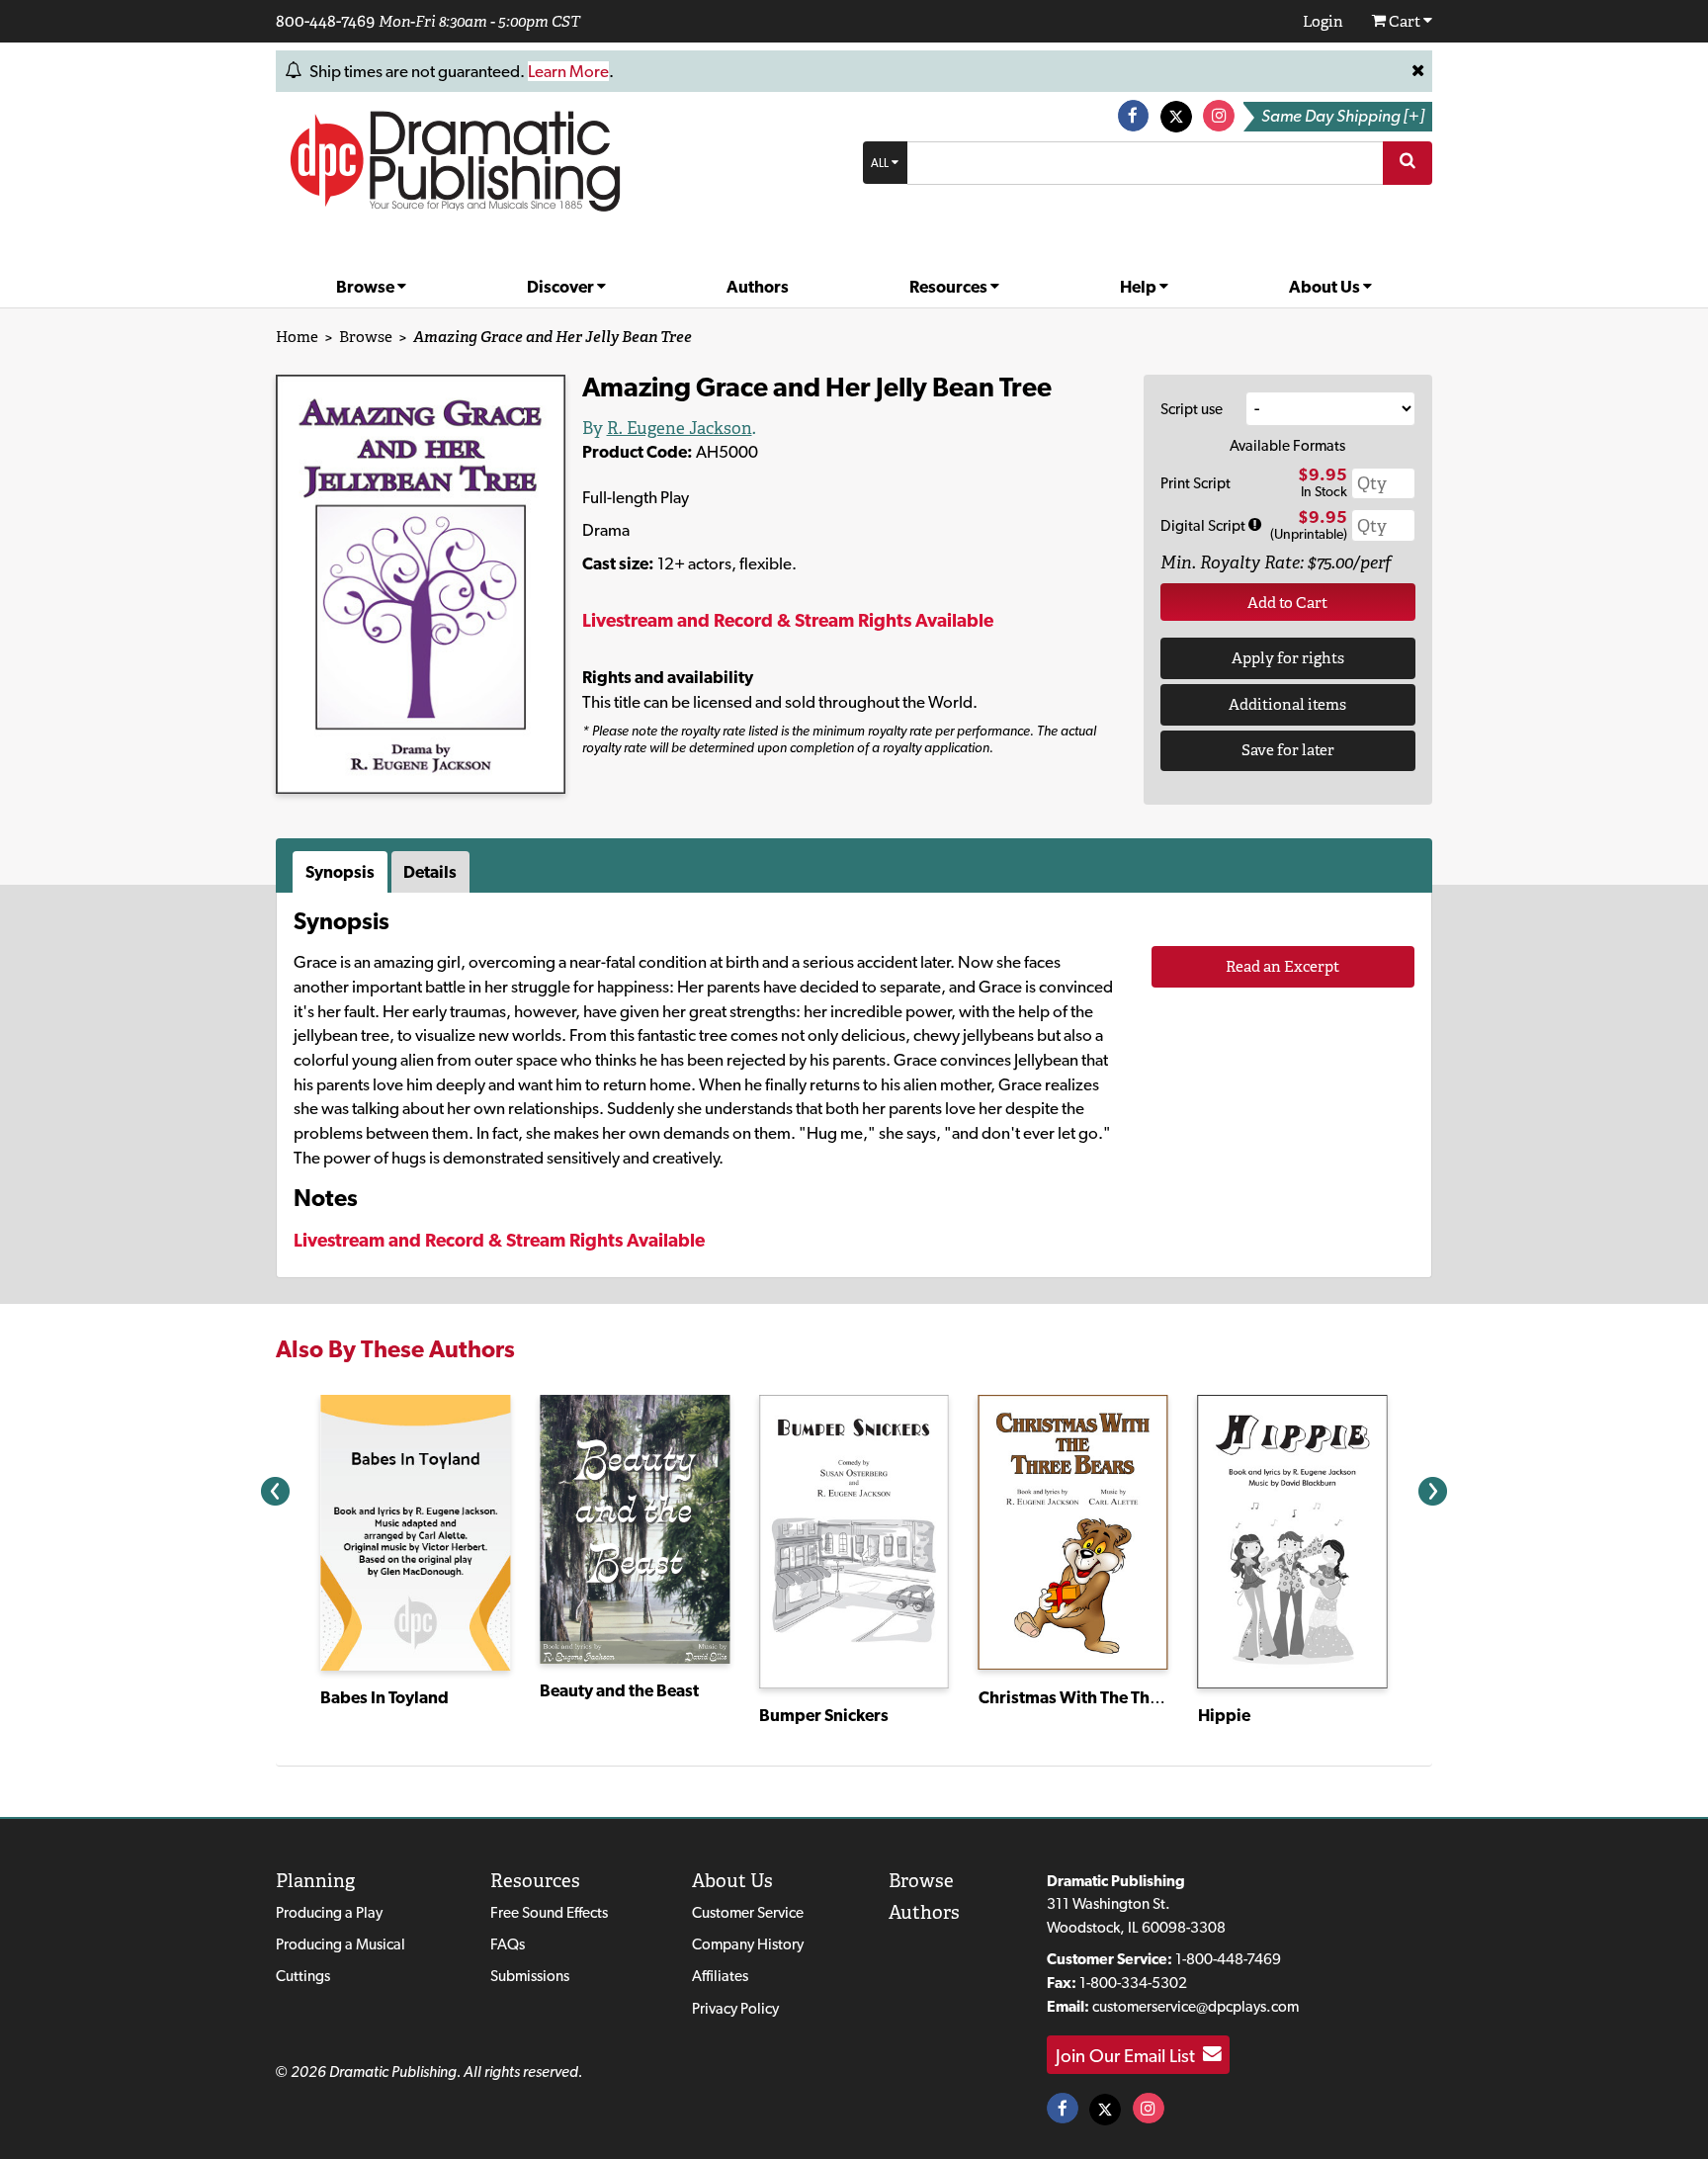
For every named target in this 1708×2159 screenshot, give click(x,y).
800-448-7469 (325, 21)
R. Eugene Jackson (680, 428)
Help (1140, 287)
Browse (367, 287)
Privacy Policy (735, 2008)
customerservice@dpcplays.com (1196, 2006)
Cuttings (303, 1976)
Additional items (1287, 704)
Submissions (530, 1976)
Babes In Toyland (384, 1697)
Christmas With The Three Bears (1100, 1697)
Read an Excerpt (1282, 966)
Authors (758, 287)
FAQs (508, 1944)
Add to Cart (1287, 603)
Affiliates (720, 1976)
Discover (562, 287)
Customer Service (748, 1912)
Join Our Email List (1129, 2054)
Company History (748, 1944)
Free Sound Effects (549, 1912)
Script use (1192, 409)
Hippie (1224, 1715)
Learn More (568, 71)
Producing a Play (329, 1912)
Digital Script (1204, 525)
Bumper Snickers (824, 1715)
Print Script (1196, 483)
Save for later (1288, 750)
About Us (1326, 287)
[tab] (342, 872)
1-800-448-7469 (1228, 1959)
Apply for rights (1288, 658)
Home (297, 337)
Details (430, 872)
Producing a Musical (341, 1944)
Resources (950, 287)
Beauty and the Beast (619, 1690)
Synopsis (340, 872)
